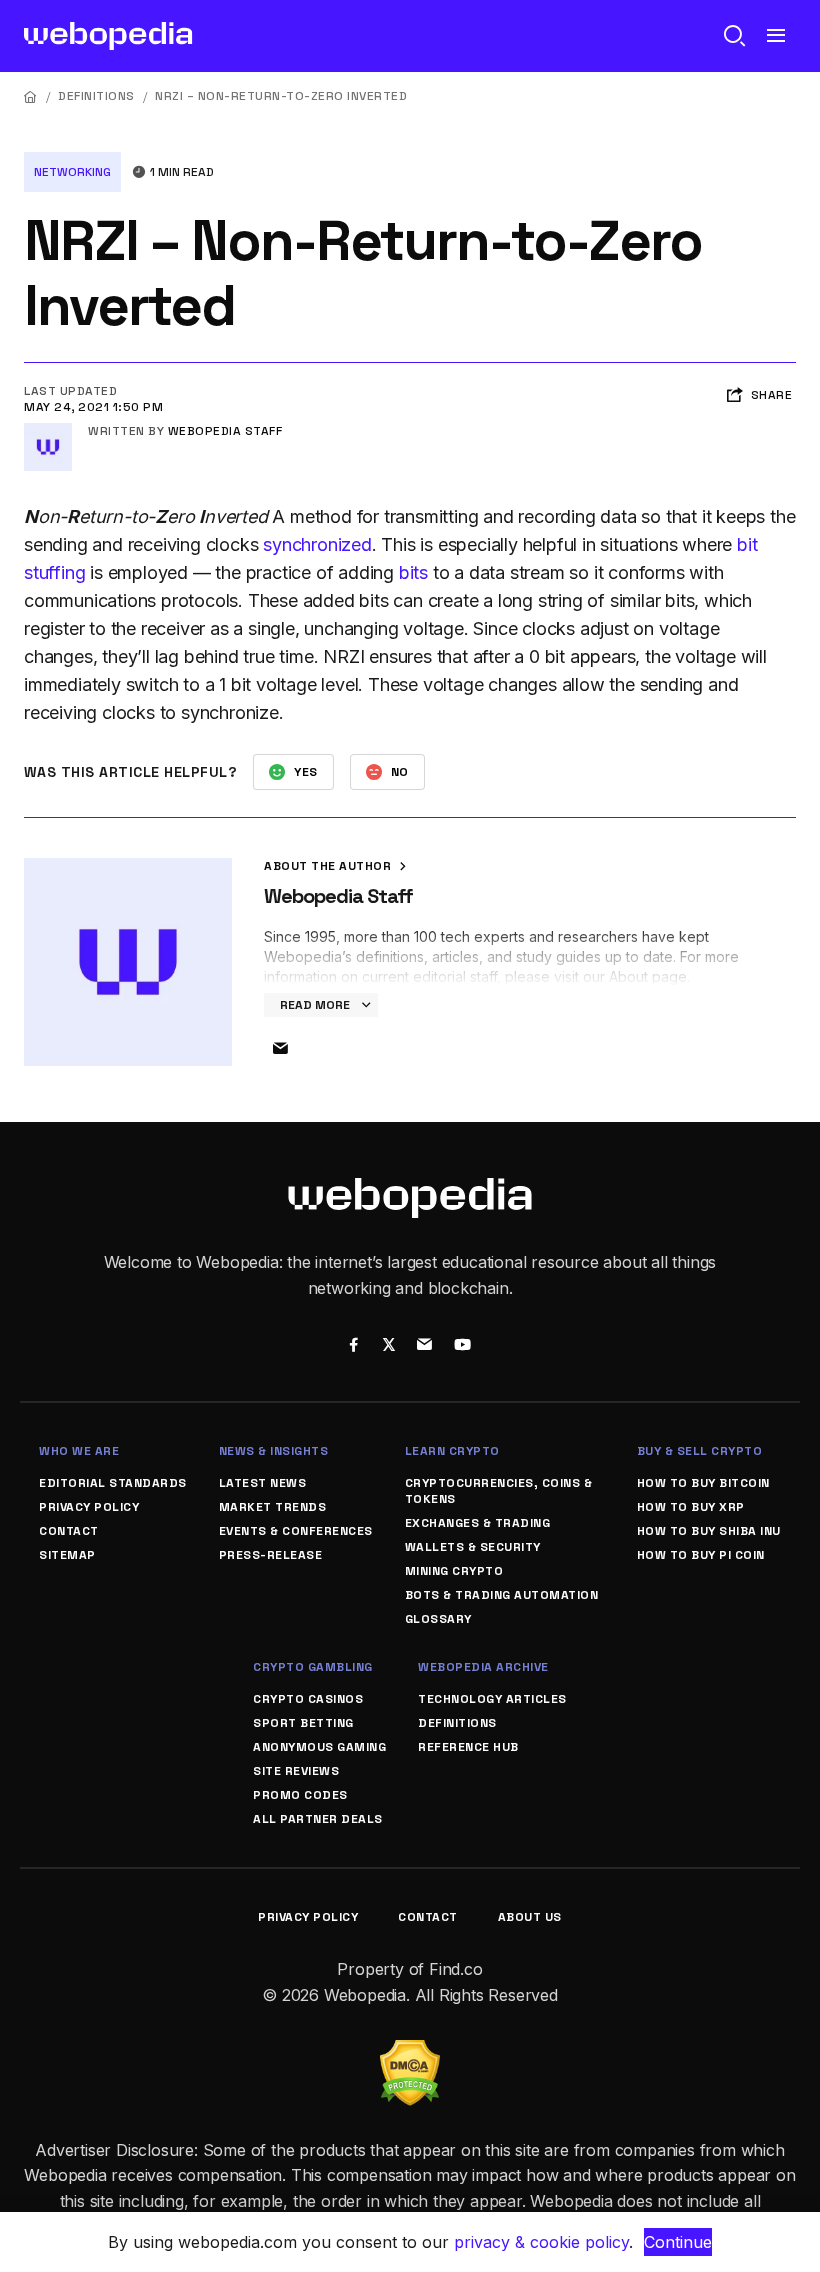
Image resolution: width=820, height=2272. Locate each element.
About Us (530, 1917)
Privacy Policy (89, 1507)
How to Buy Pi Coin (701, 1555)
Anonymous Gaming (319, 1747)
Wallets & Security (473, 1547)
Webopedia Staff (225, 431)
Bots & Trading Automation (502, 1595)
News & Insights (274, 1451)
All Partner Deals (318, 1819)
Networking (72, 172)
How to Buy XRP (691, 1507)
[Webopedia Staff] (48, 431)
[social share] (353, 1347)
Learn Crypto (452, 1451)
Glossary (438, 1619)
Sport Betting (303, 1723)
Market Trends (273, 1507)
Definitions (96, 96)
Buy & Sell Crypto (700, 1451)
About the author (329, 866)
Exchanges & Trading (478, 1523)
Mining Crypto (454, 1571)
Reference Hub (468, 1747)
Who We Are (79, 1451)
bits (413, 572)
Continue (678, 2242)
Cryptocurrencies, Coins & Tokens (499, 1491)
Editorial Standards (113, 1483)
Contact (69, 1531)
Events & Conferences (296, 1531)
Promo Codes (300, 1795)
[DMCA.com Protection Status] (410, 2052)
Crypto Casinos (308, 1699)
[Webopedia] (108, 36)
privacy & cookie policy (541, 2242)
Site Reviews (296, 1771)
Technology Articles (492, 1699)
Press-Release (271, 1555)
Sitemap (67, 1555)
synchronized (317, 544)
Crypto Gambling (313, 1667)
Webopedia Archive (483, 1667)
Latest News (263, 1483)
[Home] (31, 96)
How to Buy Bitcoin (703, 1483)
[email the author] (280, 1049)
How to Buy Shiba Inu (709, 1531)
